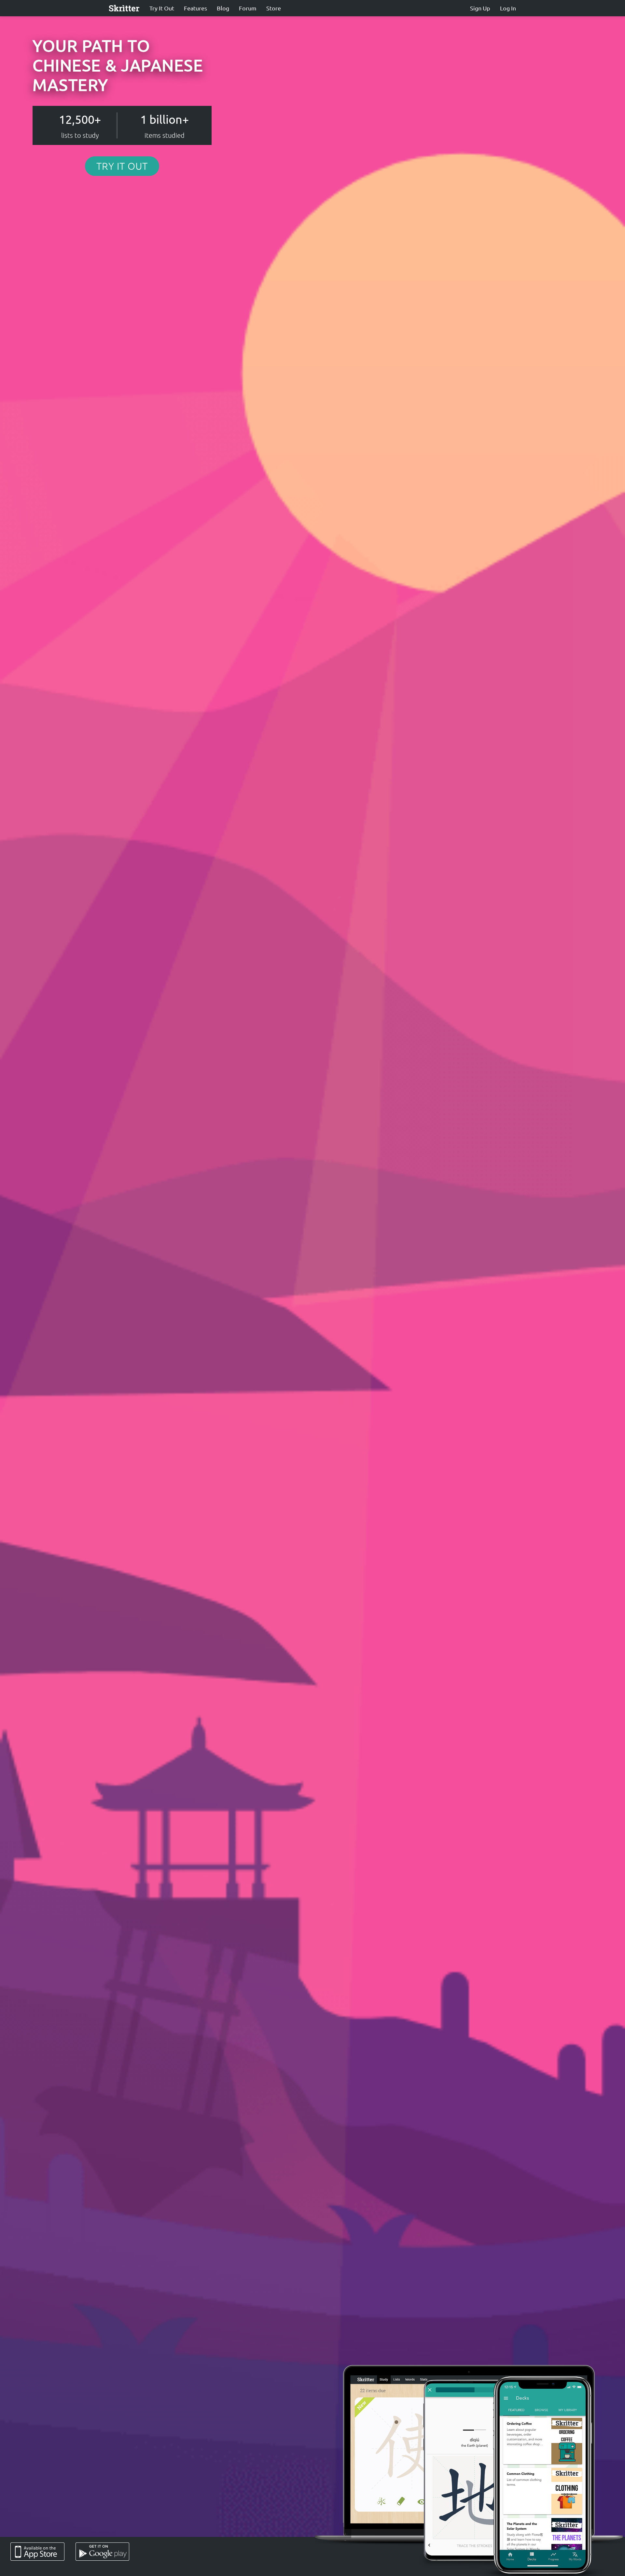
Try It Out (162, 8)
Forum (248, 8)
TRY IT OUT (122, 166)
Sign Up (480, 8)
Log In (508, 8)
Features (195, 8)
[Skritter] (124, 8)
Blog (223, 8)
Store (274, 8)
